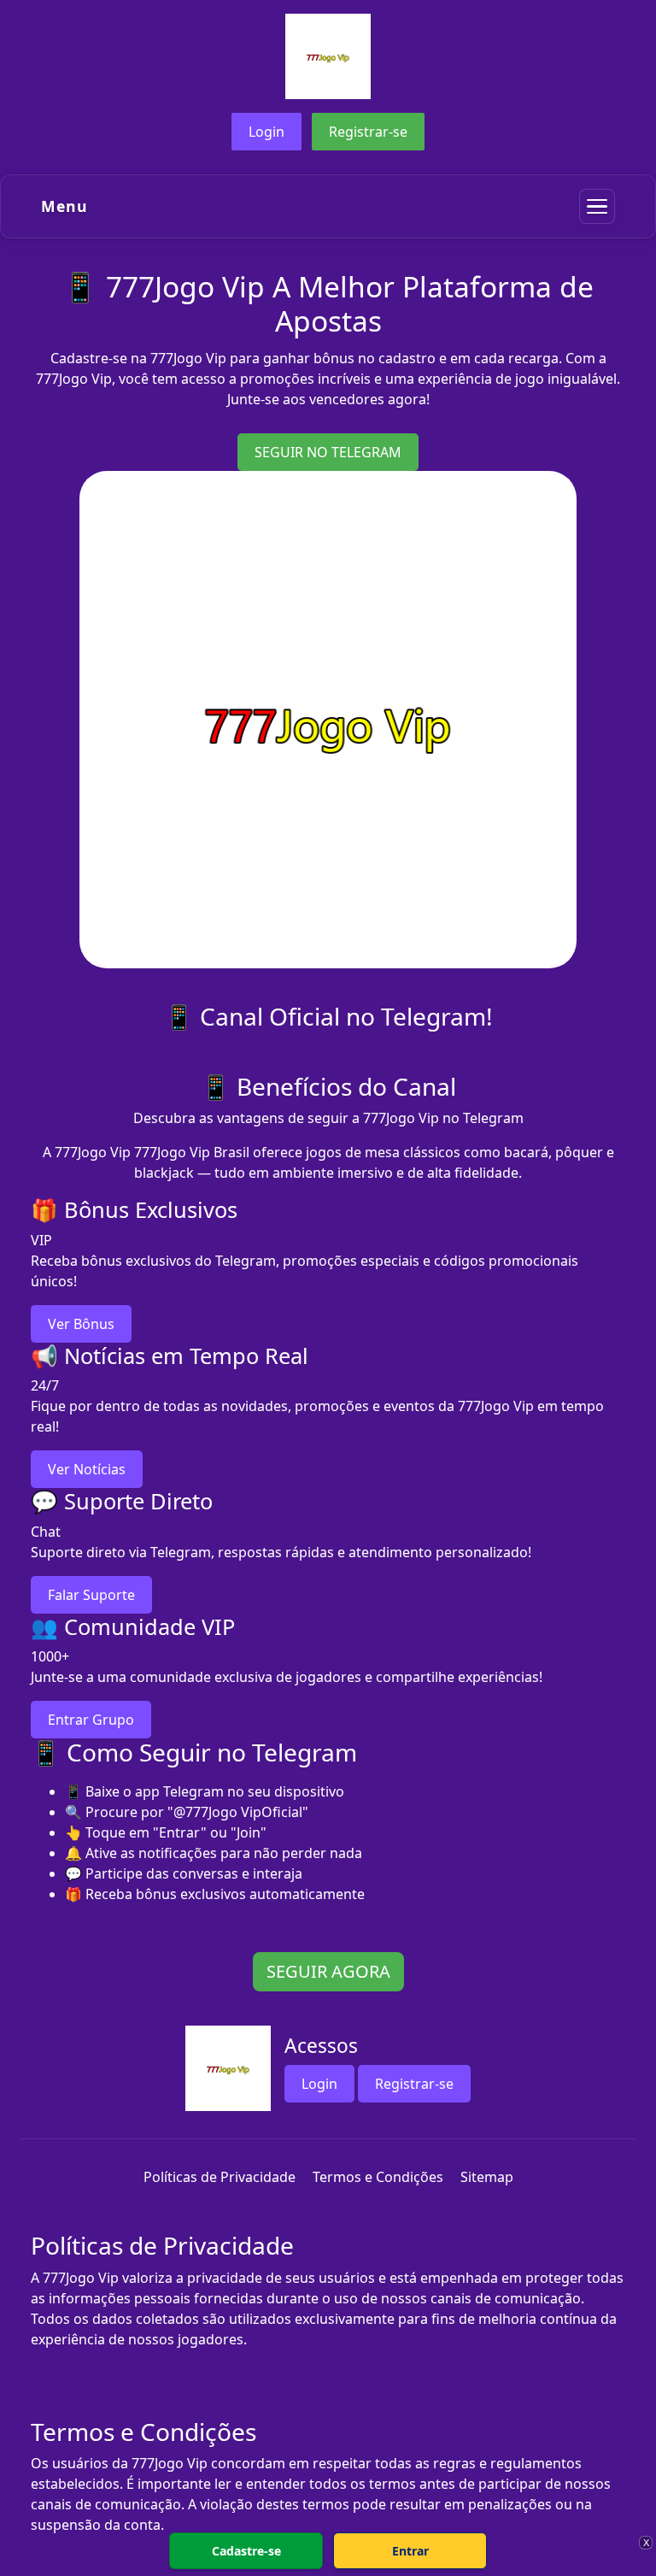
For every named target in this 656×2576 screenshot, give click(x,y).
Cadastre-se (246, 2551)
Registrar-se (368, 132)
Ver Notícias (87, 1469)
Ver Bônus (81, 1324)
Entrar (410, 2551)
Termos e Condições (378, 2177)
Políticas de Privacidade (220, 2177)
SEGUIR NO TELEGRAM (328, 452)
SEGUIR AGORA (328, 1971)
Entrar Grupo (91, 1720)
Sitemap (487, 2177)
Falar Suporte (91, 1595)
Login (266, 132)
